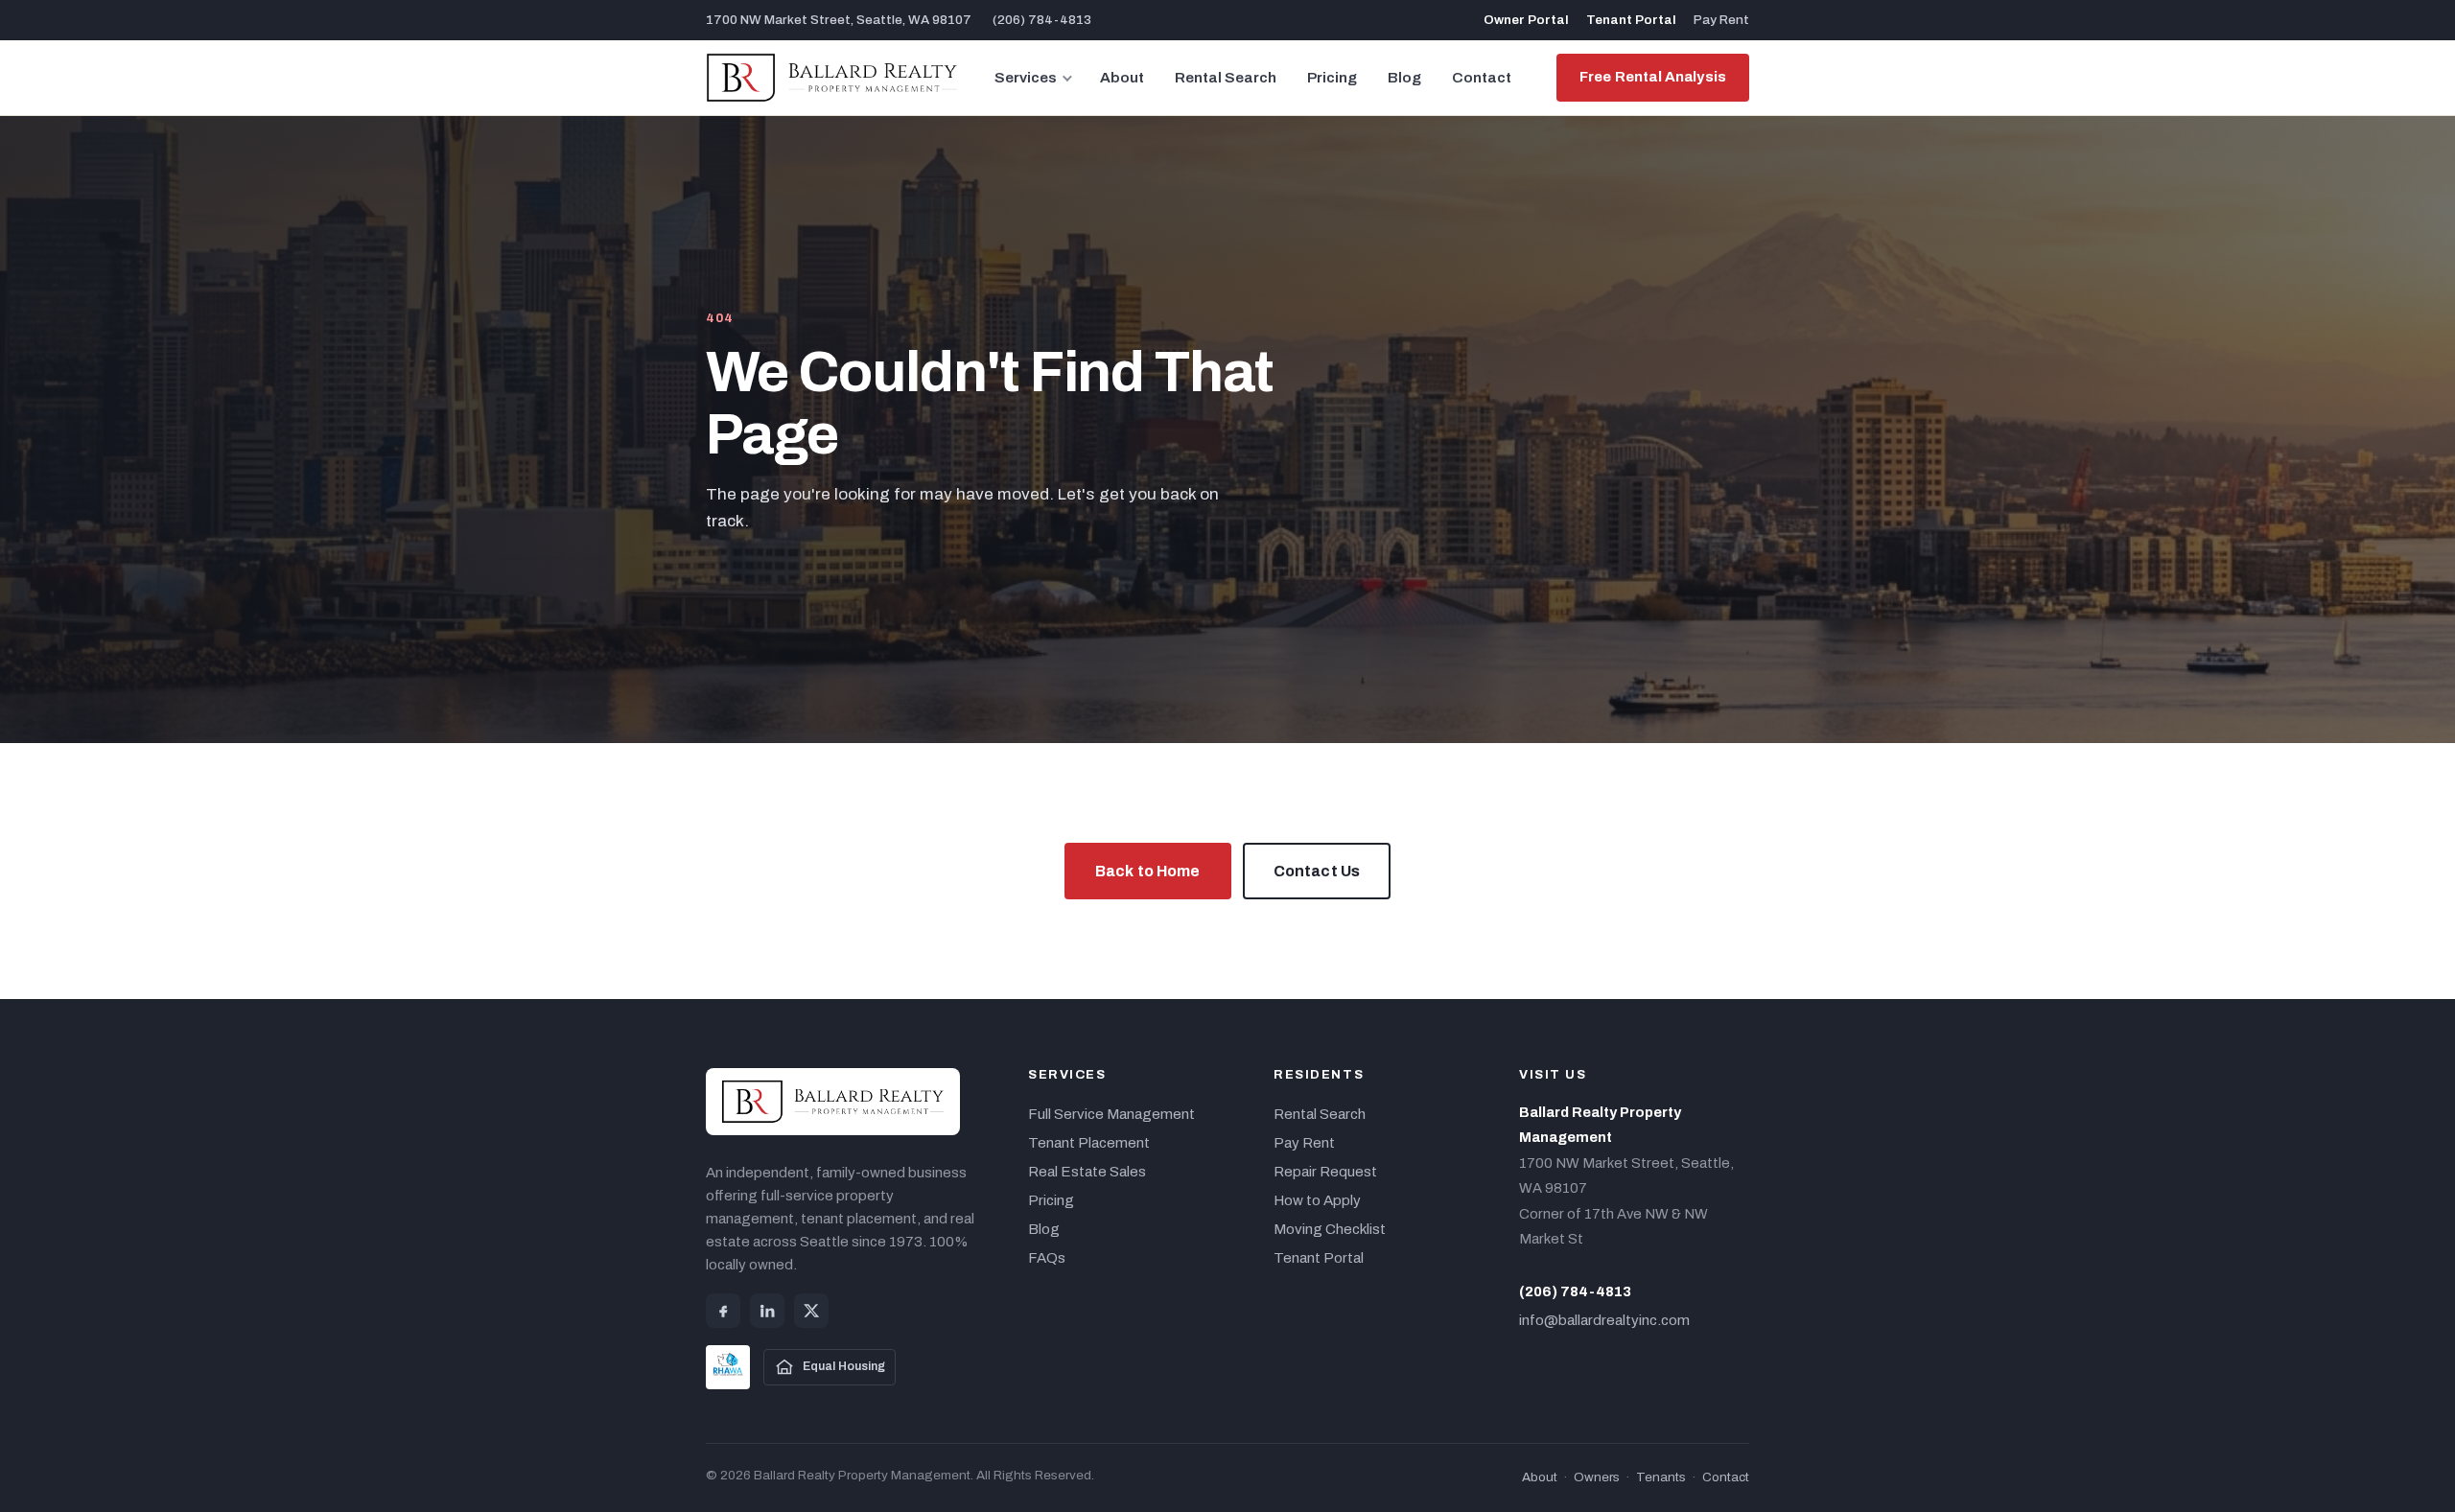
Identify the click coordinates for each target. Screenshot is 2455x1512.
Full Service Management (1111, 1114)
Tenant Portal (1631, 20)
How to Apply (1317, 1200)
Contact (1482, 78)
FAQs (1047, 1258)
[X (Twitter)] (811, 1311)
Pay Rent (1721, 20)
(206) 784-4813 (1042, 20)
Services (1026, 78)
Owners (1597, 1477)
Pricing (1332, 78)
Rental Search (1226, 78)
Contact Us (1317, 871)
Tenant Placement (1089, 1143)
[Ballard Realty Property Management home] (832, 78)
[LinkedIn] (767, 1311)
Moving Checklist (1330, 1229)
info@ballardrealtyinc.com (1604, 1320)
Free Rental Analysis (1653, 77)
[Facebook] (723, 1311)
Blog (1404, 78)
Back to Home (1148, 871)
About (1122, 78)
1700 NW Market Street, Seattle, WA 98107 (839, 20)
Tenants (1661, 1477)
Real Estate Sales (1087, 1172)
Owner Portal (1526, 20)
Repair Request (1325, 1172)
